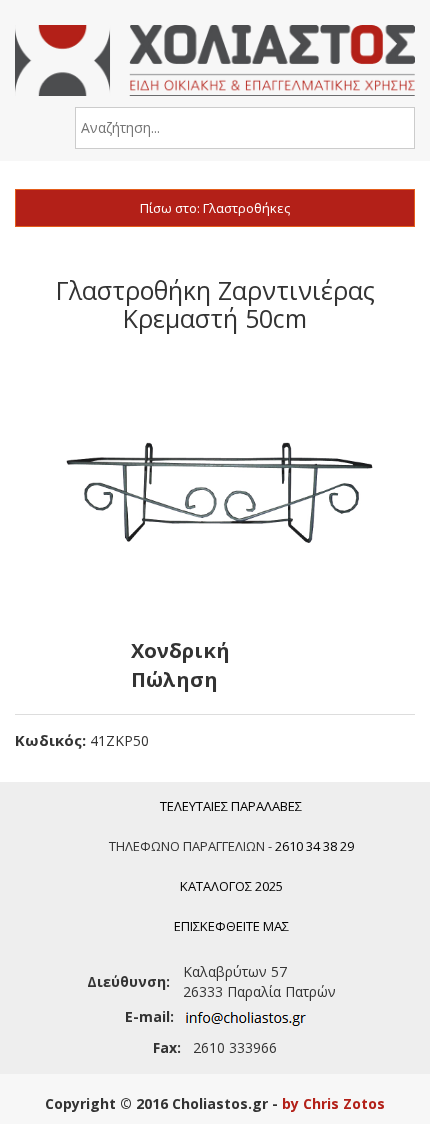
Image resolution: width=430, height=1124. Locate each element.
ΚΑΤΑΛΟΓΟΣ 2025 (231, 886)
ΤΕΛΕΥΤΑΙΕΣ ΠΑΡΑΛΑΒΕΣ (231, 806)
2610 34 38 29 (314, 846)
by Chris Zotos (333, 1103)
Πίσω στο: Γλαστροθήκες (215, 208)
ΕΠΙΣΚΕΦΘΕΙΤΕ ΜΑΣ (231, 926)
